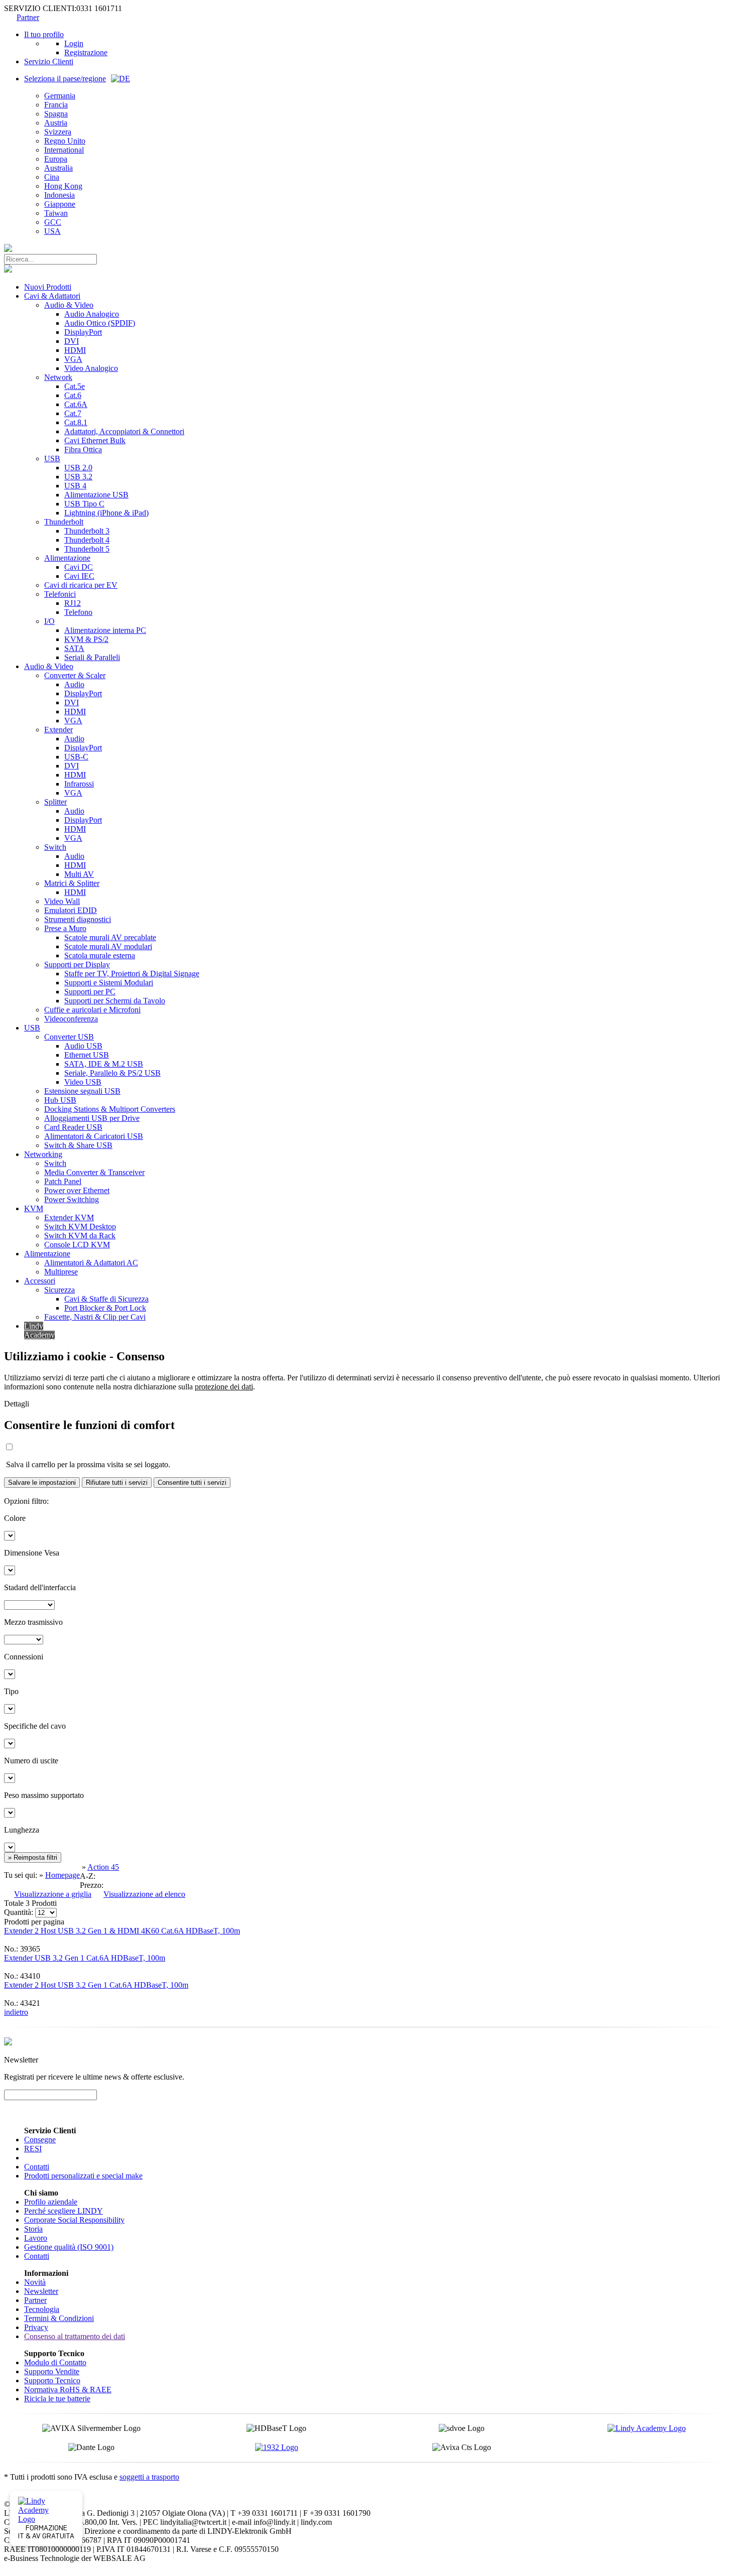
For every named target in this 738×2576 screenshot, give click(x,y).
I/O (49, 621)
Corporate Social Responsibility (74, 2220)
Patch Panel (63, 1181)
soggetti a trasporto (149, 2477)
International (64, 150)
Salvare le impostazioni (42, 1483)
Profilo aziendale (51, 2202)
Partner (28, 17)
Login (74, 43)
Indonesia (59, 195)
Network (58, 377)
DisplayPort (83, 332)
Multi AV (79, 874)
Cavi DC (79, 567)
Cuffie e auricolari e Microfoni (92, 1010)
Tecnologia (42, 2309)
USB (52, 459)
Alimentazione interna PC (105, 630)
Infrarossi (79, 784)
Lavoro (36, 2238)
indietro (16, 2012)
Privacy (36, 2327)
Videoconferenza (71, 1019)
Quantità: (19, 1912)
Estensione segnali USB (82, 1091)
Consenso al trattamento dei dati (75, 2336)
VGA (73, 359)
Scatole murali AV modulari (108, 946)
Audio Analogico (92, 314)
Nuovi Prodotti (48, 287)
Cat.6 (73, 395)
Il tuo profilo (44, 34)
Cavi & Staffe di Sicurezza (106, 1299)
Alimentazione (67, 558)
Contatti (37, 2167)
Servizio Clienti (49, 61)
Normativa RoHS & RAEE (68, 2390)
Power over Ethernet (77, 1190)
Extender (58, 730)
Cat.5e (75, 386)
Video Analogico (91, 368)
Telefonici (60, 594)
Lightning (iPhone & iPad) (106, 513)
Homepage (63, 1875)
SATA (74, 648)
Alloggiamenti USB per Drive (92, 1118)
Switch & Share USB (78, 1145)
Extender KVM (69, 1217)
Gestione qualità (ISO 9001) (69, 2247)
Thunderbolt (64, 522)
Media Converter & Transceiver (94, 1172)
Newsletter (41, 2291)
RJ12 (73, 603)
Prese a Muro (65, 928)
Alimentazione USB (96, 495)
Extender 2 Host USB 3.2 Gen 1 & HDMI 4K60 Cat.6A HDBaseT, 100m (122, 1931)
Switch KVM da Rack (80, 1236)
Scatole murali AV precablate (110, 937)
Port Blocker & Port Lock (105, 1308)
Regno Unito (65, 141)
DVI (72, 341)
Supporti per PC (90, 992)
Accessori (40, 1281)
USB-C (76, 757)
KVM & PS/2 (86, 639)
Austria (56, 123)
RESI (33, 2149)
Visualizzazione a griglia (53, 1894)
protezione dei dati (224, 1387)
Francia (56, 105)
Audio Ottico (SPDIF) (100, 323)
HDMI (75, 350)
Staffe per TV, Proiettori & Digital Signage (132, 974)
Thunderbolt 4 (87, 540)
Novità (35, 2282)
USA (52, 231)
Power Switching (72, 1199)
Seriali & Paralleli (92, 657)
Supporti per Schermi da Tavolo (115, 1001)
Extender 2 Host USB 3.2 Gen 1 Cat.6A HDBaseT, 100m (96, 1985)
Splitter (55, 802)
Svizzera (58, 132)
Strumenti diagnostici (78, 919)
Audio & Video (69, 305)
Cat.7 (73, 413)
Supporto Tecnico (52, 2380)
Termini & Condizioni (59, 2318)
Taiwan (56, 213)
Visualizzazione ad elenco (144, 1894)
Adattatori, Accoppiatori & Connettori (124, 431)
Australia (58, 168)
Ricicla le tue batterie (57, 2399)
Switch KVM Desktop (80, 1227)
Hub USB (60, 1100)
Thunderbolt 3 (87, 531)
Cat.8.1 (76, 422)
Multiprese (61, 1272)
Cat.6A (76, 404)
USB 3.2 (78, 477)
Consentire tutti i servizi (192, 1483)
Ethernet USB (87, 1055)
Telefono (78, 612)
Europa (56, 159)
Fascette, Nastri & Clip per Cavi (95, 1317)
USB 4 (75, 486)
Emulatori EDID (71, 910)
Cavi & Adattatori (52, 296)
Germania (60, 96)
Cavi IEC (79, 576)
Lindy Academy (39, 1330)
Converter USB (69, 1037)
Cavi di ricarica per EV (81, 585)
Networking (43, 1154)
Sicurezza (59, 1290)
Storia (33, 2229)
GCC (53, 222)
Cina (52, 177)
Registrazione (86, 52)
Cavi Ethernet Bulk (95, 440)
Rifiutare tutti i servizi (117, 1483)
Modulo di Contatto (55, 2362)
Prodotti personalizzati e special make (83, 2176)
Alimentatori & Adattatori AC (91, 1263)
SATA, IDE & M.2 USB (104, 1064)
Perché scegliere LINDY (64, 2211)
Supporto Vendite (52, 2371)
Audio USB (83, 1046)
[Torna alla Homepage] (8, 249)
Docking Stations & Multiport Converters (110, 1109)
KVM (34, 1208)
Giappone (60, 204)
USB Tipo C (84, 504)
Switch (55, 847)
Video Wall (62, 901)
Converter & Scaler (75, 675)
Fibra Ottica (83, 449)
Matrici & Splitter (72, 883)
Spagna (56, 114)
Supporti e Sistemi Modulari (109, 983)
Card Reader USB (73, 1127)
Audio (74, 684)
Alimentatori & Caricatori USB (94, 1136)
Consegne (40, 2140)
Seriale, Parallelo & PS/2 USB (112, 1073)
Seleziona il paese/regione (65, 79)
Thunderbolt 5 (87, 549)
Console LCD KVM (77, 1245)
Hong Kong (63, 186)
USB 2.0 (78, 468)
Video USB (83, 1082)
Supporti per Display (77, 964)
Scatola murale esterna (100, 955)
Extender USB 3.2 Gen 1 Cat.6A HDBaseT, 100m (85, 1958)
